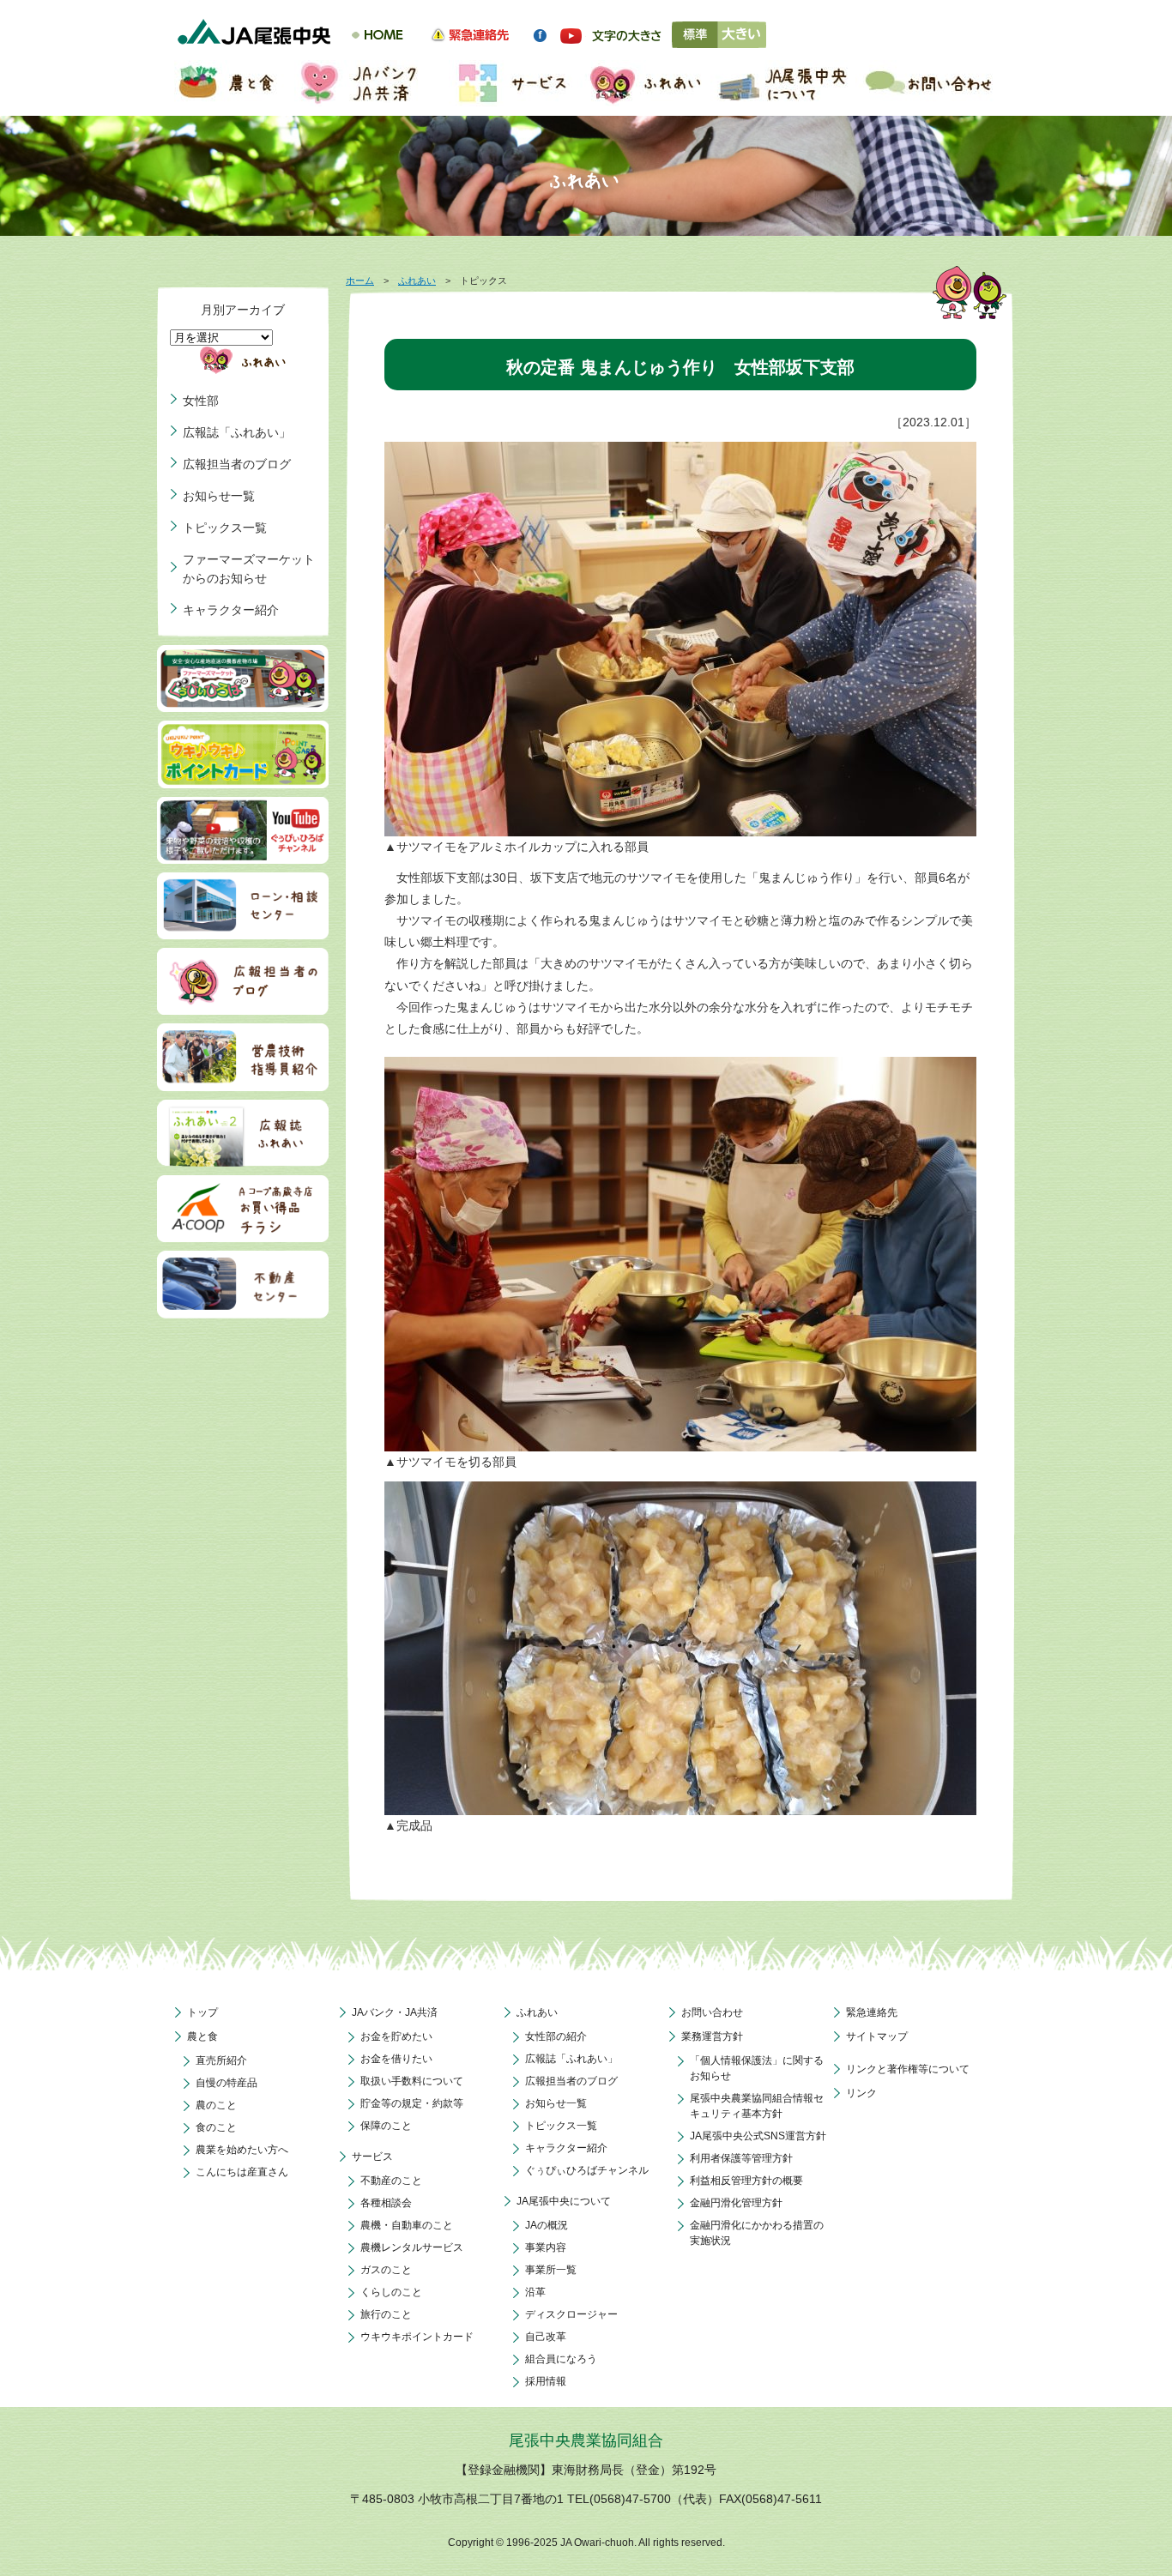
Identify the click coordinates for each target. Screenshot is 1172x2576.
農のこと (216, 2105)
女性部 (201, 401)
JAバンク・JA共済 (395, 2012)
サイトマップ (877, 2036)
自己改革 (546, 2337)
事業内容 (546, 2247)
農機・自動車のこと (407, 2225)
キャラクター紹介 (231, 610)
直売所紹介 (221, 2060)
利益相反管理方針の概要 (746, 2181)
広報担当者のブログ (237, 464)
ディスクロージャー (571, 2314)
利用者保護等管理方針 (741, 2158)
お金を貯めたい (396, 2036)
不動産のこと (391, 2181)
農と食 (202, 2036)
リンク (861, 2093)
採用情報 (546, 2381)
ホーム (360, 281)
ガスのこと (386, 2270)
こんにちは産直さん (242, 2172)
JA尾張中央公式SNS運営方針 (758, 2136)
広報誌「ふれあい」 (237, 432)
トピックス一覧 (225, 528)
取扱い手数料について (412, 2081)
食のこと (216, 2127)
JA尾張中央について (564, 2201)
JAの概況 (547, 2225)
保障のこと (386, 2126)
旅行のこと (386, 2314)
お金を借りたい (396, 2059)
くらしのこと (391, 2292)
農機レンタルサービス (412, 2247)
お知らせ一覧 (219, 496)
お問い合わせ (712, 2012)
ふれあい (417, 281)
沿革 (535, 2292)
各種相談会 (386, 2203)
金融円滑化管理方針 (736, 2203)
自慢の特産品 (227, 2083)
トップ (202, 2012)
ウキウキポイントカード (417, 2337)
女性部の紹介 (556, 2036)
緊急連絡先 (872, 2012)
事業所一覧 (551, 2270)
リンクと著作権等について (908, 2069)
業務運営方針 (712, 2036)
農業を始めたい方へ (242, 2150)
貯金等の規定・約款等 (412, 2103)
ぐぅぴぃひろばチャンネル (587, 2170)
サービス (372, 2157)
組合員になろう (561, 2359)
